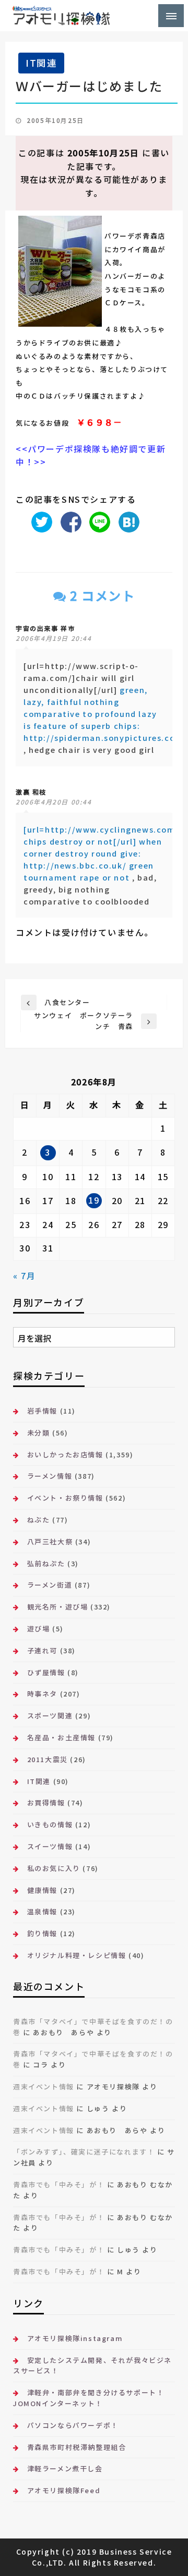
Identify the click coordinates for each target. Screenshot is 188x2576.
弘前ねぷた (46, 1563)
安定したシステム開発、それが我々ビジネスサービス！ (92, 2366)
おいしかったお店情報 (65, 1454)
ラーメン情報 (50, 1476)
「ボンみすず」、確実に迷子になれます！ (84, 2152)
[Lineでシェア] (97, 521)
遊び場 (38, 1628)
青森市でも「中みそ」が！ (59, 2184)
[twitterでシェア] (39, 521)
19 (94, 1200)
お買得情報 (46, 1803)
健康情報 (42, 1890)
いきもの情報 (50, 1824)
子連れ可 (42, 1650)
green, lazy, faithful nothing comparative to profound (86, 702)
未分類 (38, 1433)
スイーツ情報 (50, 1846)
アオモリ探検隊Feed (64, 2490)
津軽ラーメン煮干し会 (65, 2468)
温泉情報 (42, 1911)
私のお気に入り (54, 1868)
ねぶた (38, 1520)
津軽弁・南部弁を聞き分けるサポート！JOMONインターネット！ (89, 2398)
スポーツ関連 (50, 1716)
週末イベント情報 (44, 2086)
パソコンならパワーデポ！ (73, 2425)
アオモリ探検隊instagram (75, 2338)
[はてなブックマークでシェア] (126, 521)
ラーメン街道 (50, 1585)
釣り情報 (42, 1933)
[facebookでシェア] (68, 521)
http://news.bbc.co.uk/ (75, 865)
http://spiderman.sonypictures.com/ (105, 738)
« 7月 (24, 1275)
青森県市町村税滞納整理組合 (77, 2447)
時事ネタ (42, 1694)
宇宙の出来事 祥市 (45, 628)
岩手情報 (42, 1411)
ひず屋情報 (46, 1672)
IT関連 (41, 63)
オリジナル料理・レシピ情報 (77, 1955)
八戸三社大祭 (50, 1541)
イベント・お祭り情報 (65, 1498)
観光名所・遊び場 (57, 1607)
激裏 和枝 (31, 792)
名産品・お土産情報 (61, 1737)
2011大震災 (48, 1759)
